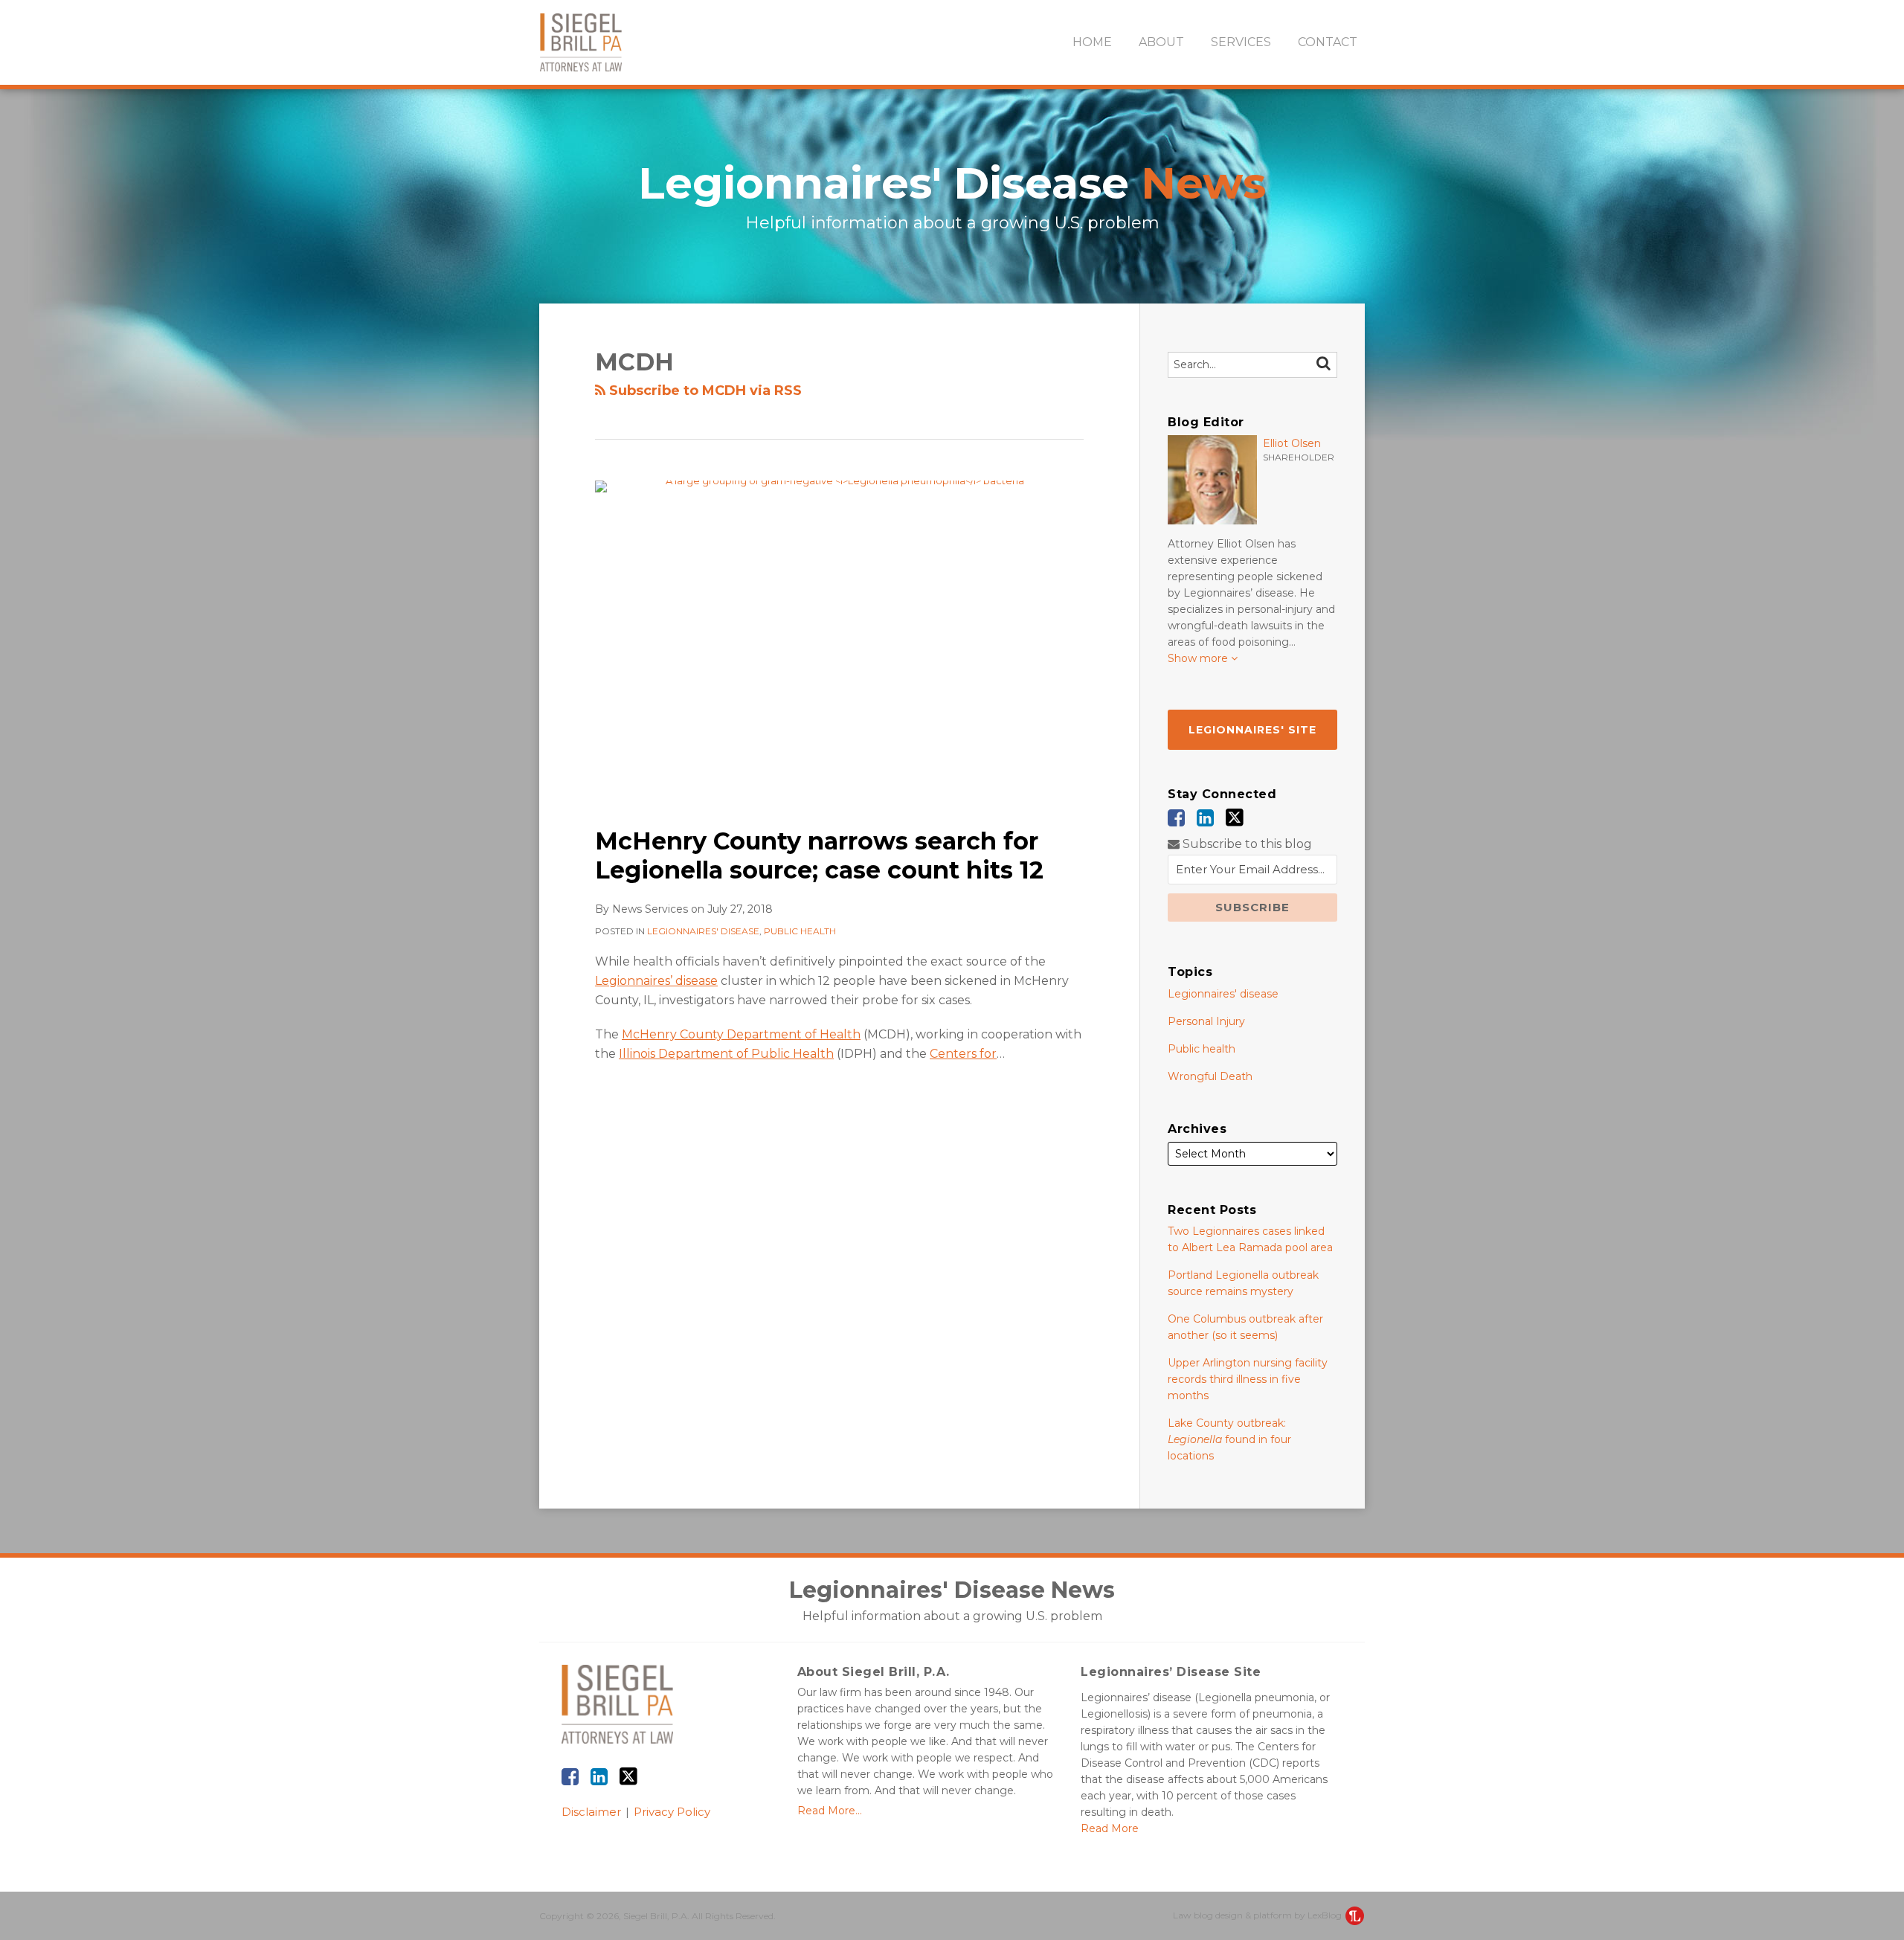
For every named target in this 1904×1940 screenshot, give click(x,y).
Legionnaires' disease (703, 931)
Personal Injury (1206, 1021)
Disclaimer (591, 1812)
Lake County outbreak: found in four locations (1229, 1439)
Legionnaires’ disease (656, 981)
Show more (1199, 658)
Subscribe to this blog (1246, 844)
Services (1241, 42)
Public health (800, 931)
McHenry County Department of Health (741, 1034)
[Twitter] (1235, 818)
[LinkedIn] (1205, 818)
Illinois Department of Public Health (726, 1054)
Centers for (963, 1054)
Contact (1328, 42)
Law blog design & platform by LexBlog (1258, 1915)
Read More (1110, 1828)
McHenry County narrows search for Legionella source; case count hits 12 (819, 855)
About (1161, 42)
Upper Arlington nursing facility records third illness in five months (1248, 1379)
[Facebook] (1176, 818)
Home (1092, 42)
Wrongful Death (1210, 1076)
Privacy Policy (672, 1812)
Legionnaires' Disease (952, 183)
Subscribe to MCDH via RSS (704, 391)
